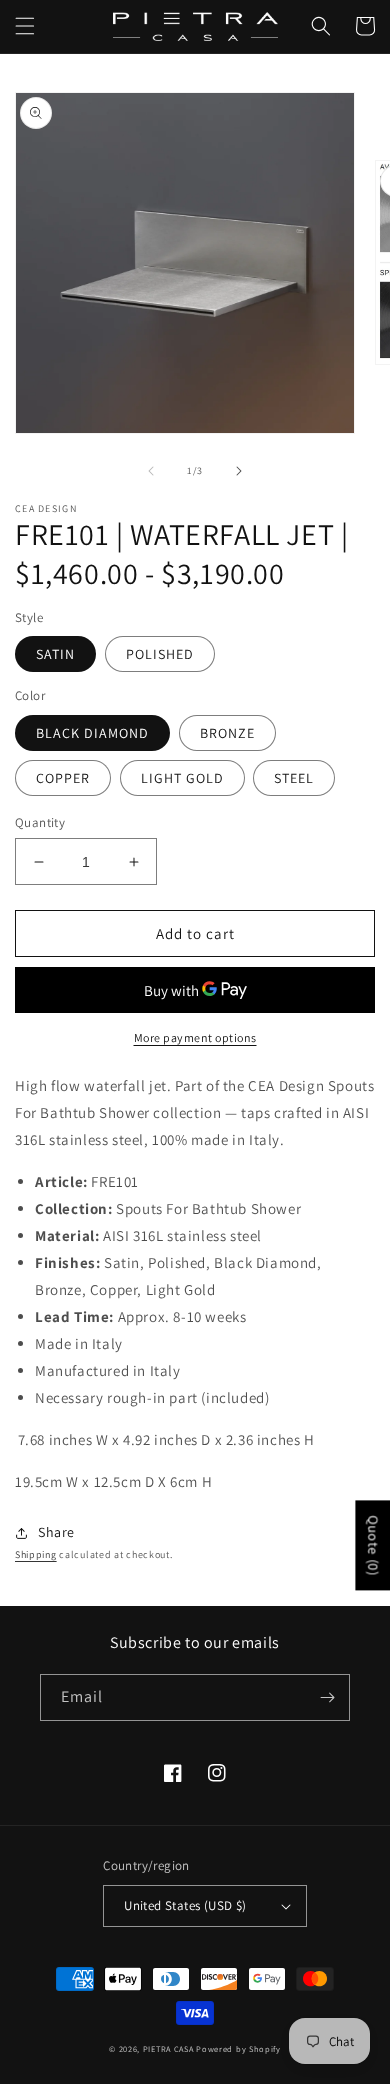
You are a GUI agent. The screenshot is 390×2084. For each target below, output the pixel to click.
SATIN (55, 654)
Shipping (36, 1554)
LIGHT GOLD (182, 778)
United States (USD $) (185, 1905)
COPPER (63, 778)
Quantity (40, 822)
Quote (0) (373, 1545)
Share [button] (56, 1532)
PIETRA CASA (168, 2048)
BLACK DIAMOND (92, 733)
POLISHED (160, 654)
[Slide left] (151, 471)
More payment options (195, 1037)
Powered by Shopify (238, 2048)
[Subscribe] (327, 1697)
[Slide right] (239, 471)
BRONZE (227, 733)
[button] (25, 26)
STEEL (294, 778)
